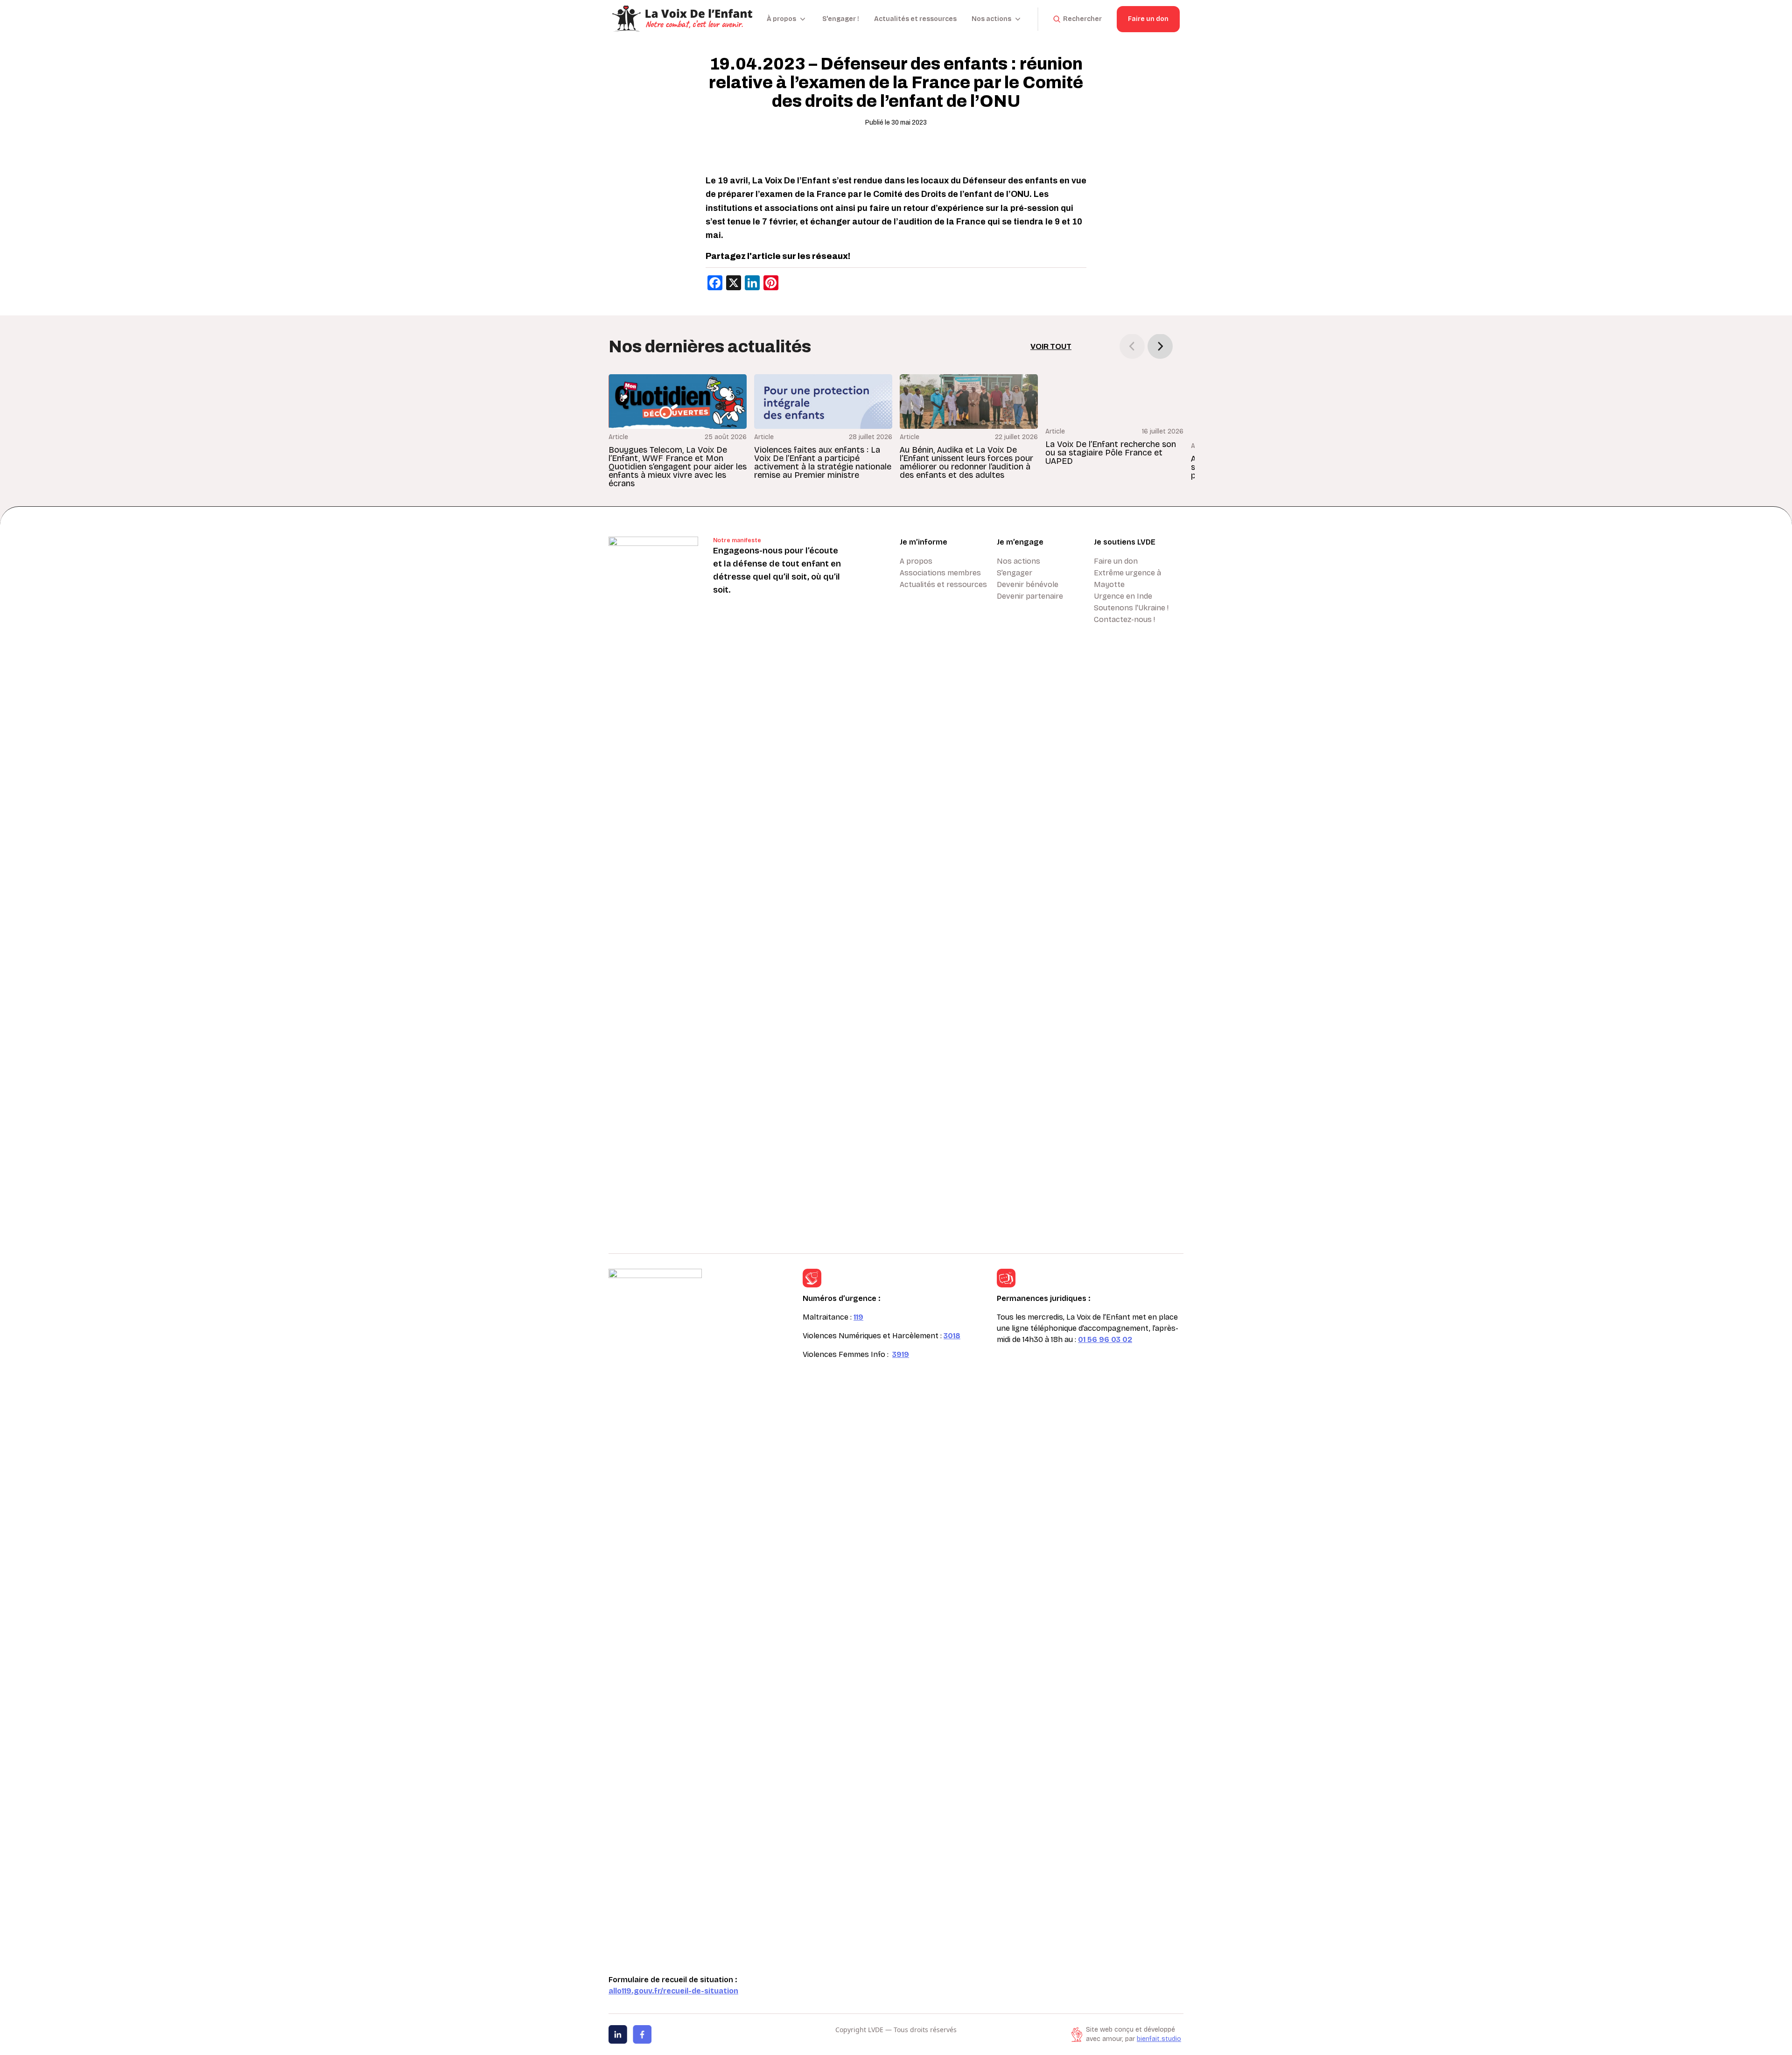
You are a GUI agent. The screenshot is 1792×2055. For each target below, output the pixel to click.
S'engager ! (841, 19)
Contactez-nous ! (1124, 619)
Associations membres (940, 573)
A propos (916, 561)
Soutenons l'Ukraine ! (1131, 608)
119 (858, 1317)
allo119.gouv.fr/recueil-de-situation (673, 1991)
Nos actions (1018, 561)
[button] (1160, 346)
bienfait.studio (1159, 2039)
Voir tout (1051, 346)
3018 (952, 1336)
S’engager (1015, 573)
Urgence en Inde (1123, 596)
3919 (901, 1354)
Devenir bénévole (1028, 584)
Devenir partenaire (1030, 596)
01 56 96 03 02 (1105, 1339)
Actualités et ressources (915, 19)
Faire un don (1148, 19)
